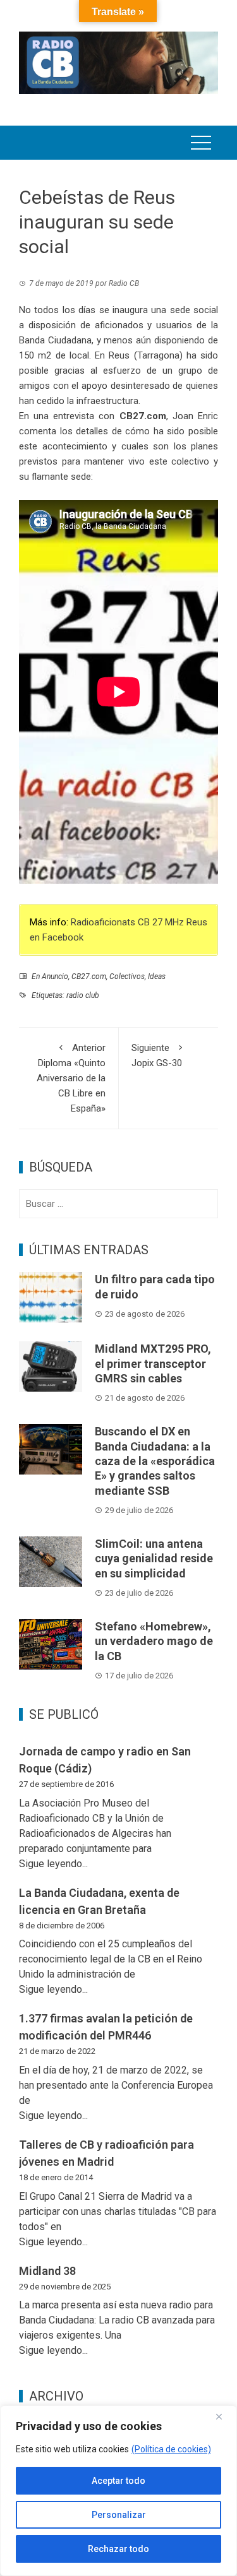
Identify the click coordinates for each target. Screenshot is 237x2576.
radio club (83, 995)
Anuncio (55, 976)
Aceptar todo (118, 2481)
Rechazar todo (118, 2549)
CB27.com (89, 976)
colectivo (190, 461)
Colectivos (127, 976)
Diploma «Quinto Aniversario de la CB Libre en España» (71, 1078)
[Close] (224, 2416)
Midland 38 (47, 2271)
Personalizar (119, 2515)
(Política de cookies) (171, 2449)
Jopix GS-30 (157, 1055)
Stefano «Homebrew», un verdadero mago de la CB (154, 1641)
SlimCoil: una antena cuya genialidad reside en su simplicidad (154, 1558)
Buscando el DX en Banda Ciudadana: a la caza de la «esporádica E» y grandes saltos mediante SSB (155, 1461)
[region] (118, 2491)
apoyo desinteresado (126, 386)
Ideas (157, 976)
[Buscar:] (118, 1204)
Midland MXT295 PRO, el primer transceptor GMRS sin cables (153, 1363)
